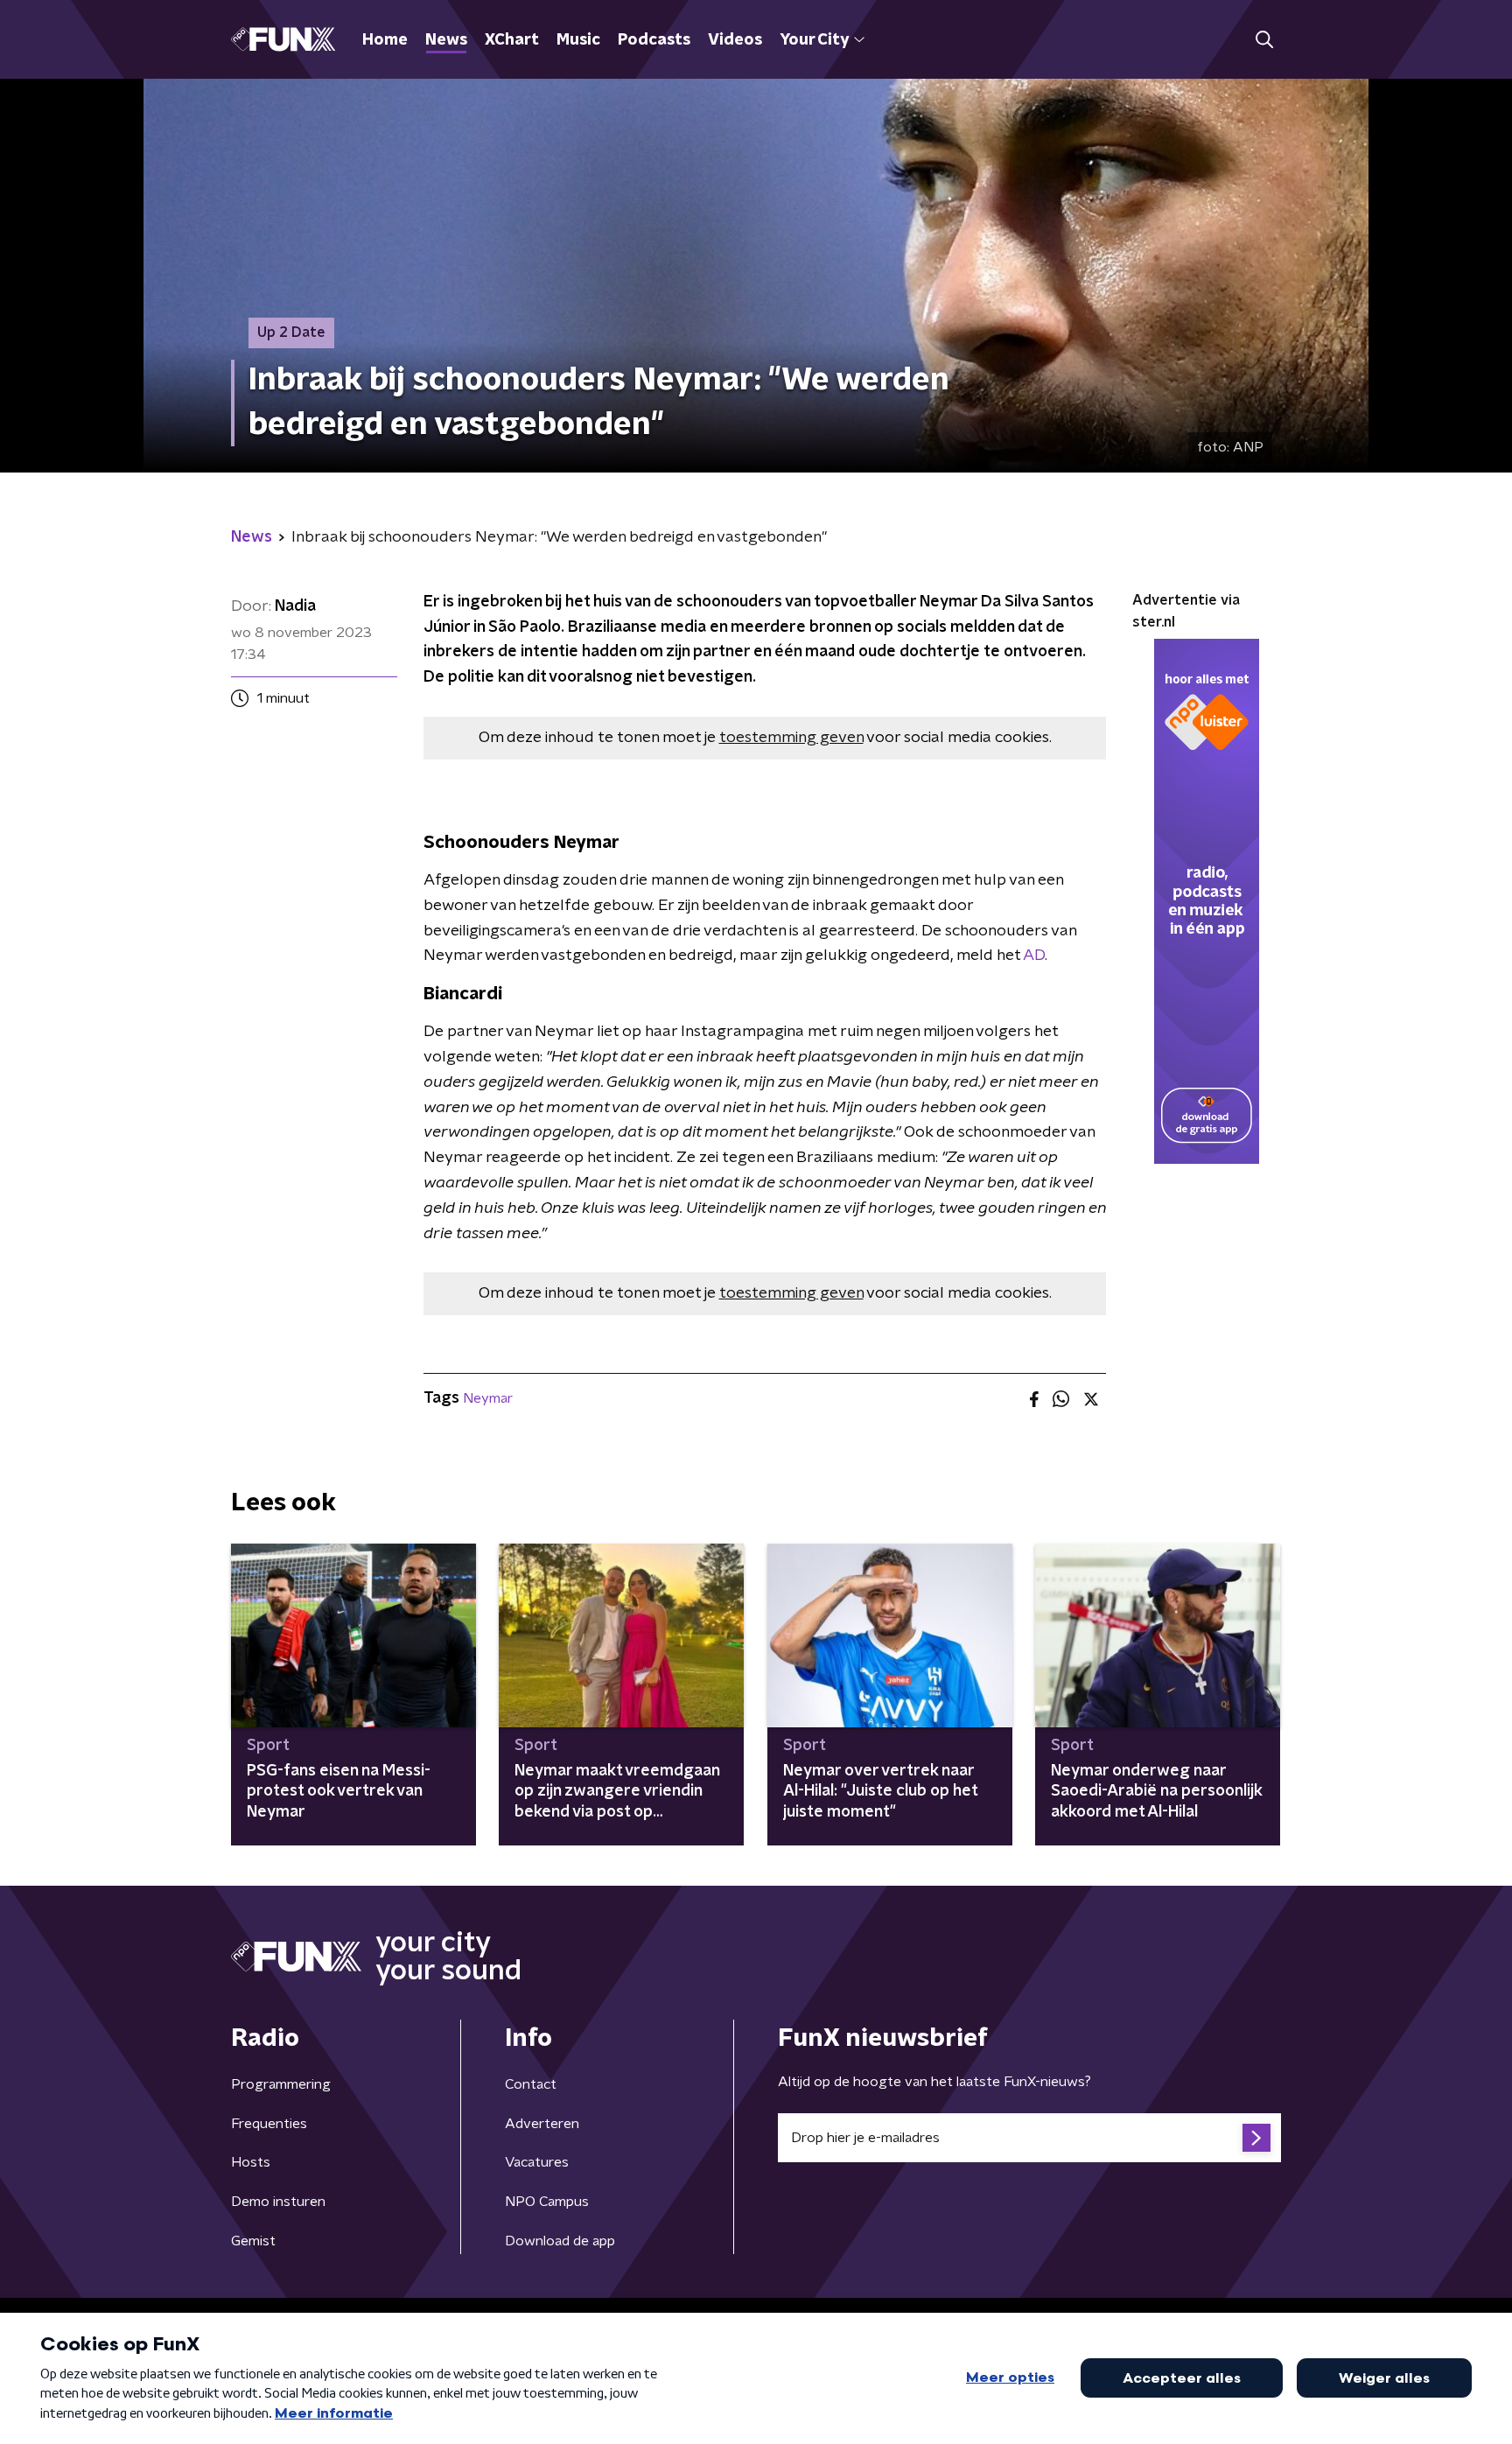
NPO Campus (547, 2202)
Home (385, 40)
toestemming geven (791, 738)
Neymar (488, 1398)
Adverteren (542, 2124)
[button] (1264, 40)
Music (578, 40)
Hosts (251, 2162)
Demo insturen (278, 2202)
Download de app (560, 2241)
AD (1034, 956)
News (446, 40)
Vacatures (537, 2162)
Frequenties (269, 2124)
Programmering (281, 2084)
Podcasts (654, 40)
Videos (735, 40)
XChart (512, 40)
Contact (531, 2084)
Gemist (253, 2241)
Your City (814, 40)
